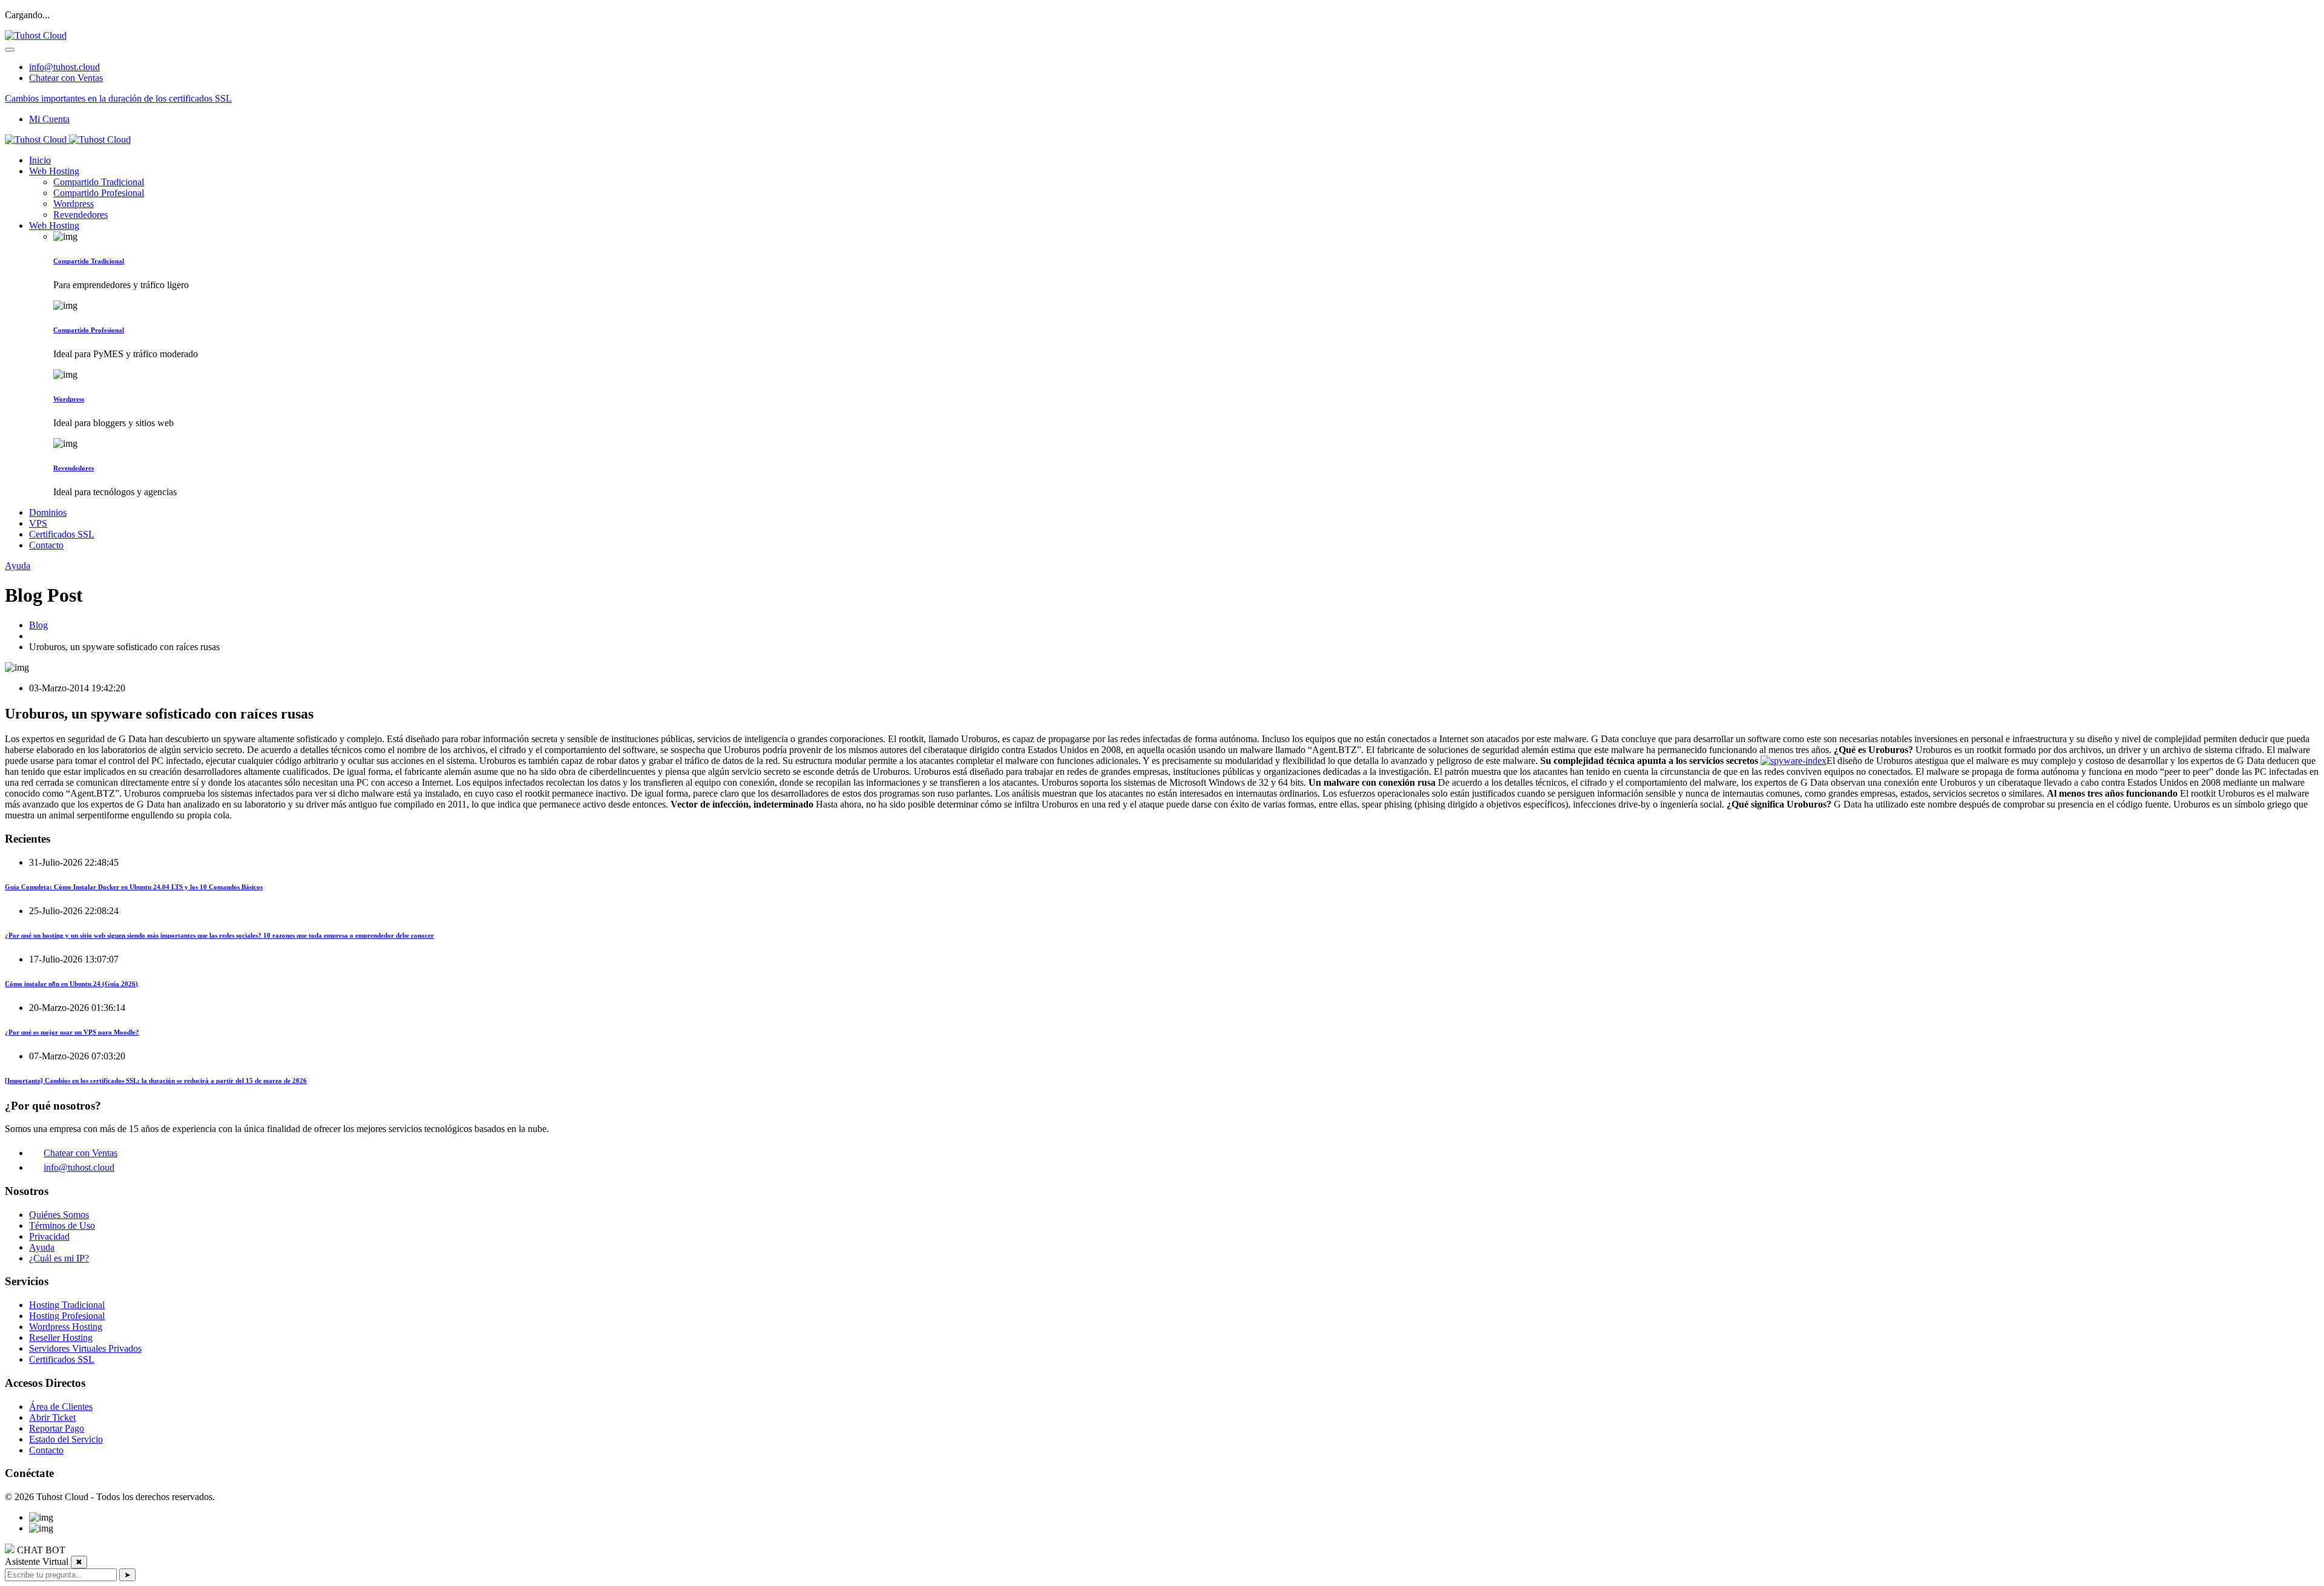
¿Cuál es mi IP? (59, 1258)
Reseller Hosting (61, 1338)
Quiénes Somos (59, 1215)
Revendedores (80, 215)
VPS (38, 523)
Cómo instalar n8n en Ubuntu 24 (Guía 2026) (71, 984)
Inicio (40, 160)
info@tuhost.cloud (64, 67)
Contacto (46, 545)
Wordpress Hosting (66, 1327)
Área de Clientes (61, 1407)
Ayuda (18, 566)
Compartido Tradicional (99, 182)
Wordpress (74, 204)
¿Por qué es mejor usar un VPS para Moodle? (72, 1032)
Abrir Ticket (52, 1417)
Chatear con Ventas (66, 78)
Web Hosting (54, 171)
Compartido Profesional (99, 193)
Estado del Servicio (66, 1439)
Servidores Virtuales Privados (85, 1348)
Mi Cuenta (49, 119)
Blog (38, 625)
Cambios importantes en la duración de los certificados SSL (118, 98)
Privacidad (49, 1236)
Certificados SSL (62, 534)
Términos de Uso (62, 1226)
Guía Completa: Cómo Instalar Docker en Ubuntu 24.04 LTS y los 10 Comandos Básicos (134, 887)
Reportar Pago (57, 1428)
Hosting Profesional (67, 1316)
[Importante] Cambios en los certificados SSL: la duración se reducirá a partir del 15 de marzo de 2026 (156, 1081)
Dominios (48, 512)
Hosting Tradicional (67, 1305)
